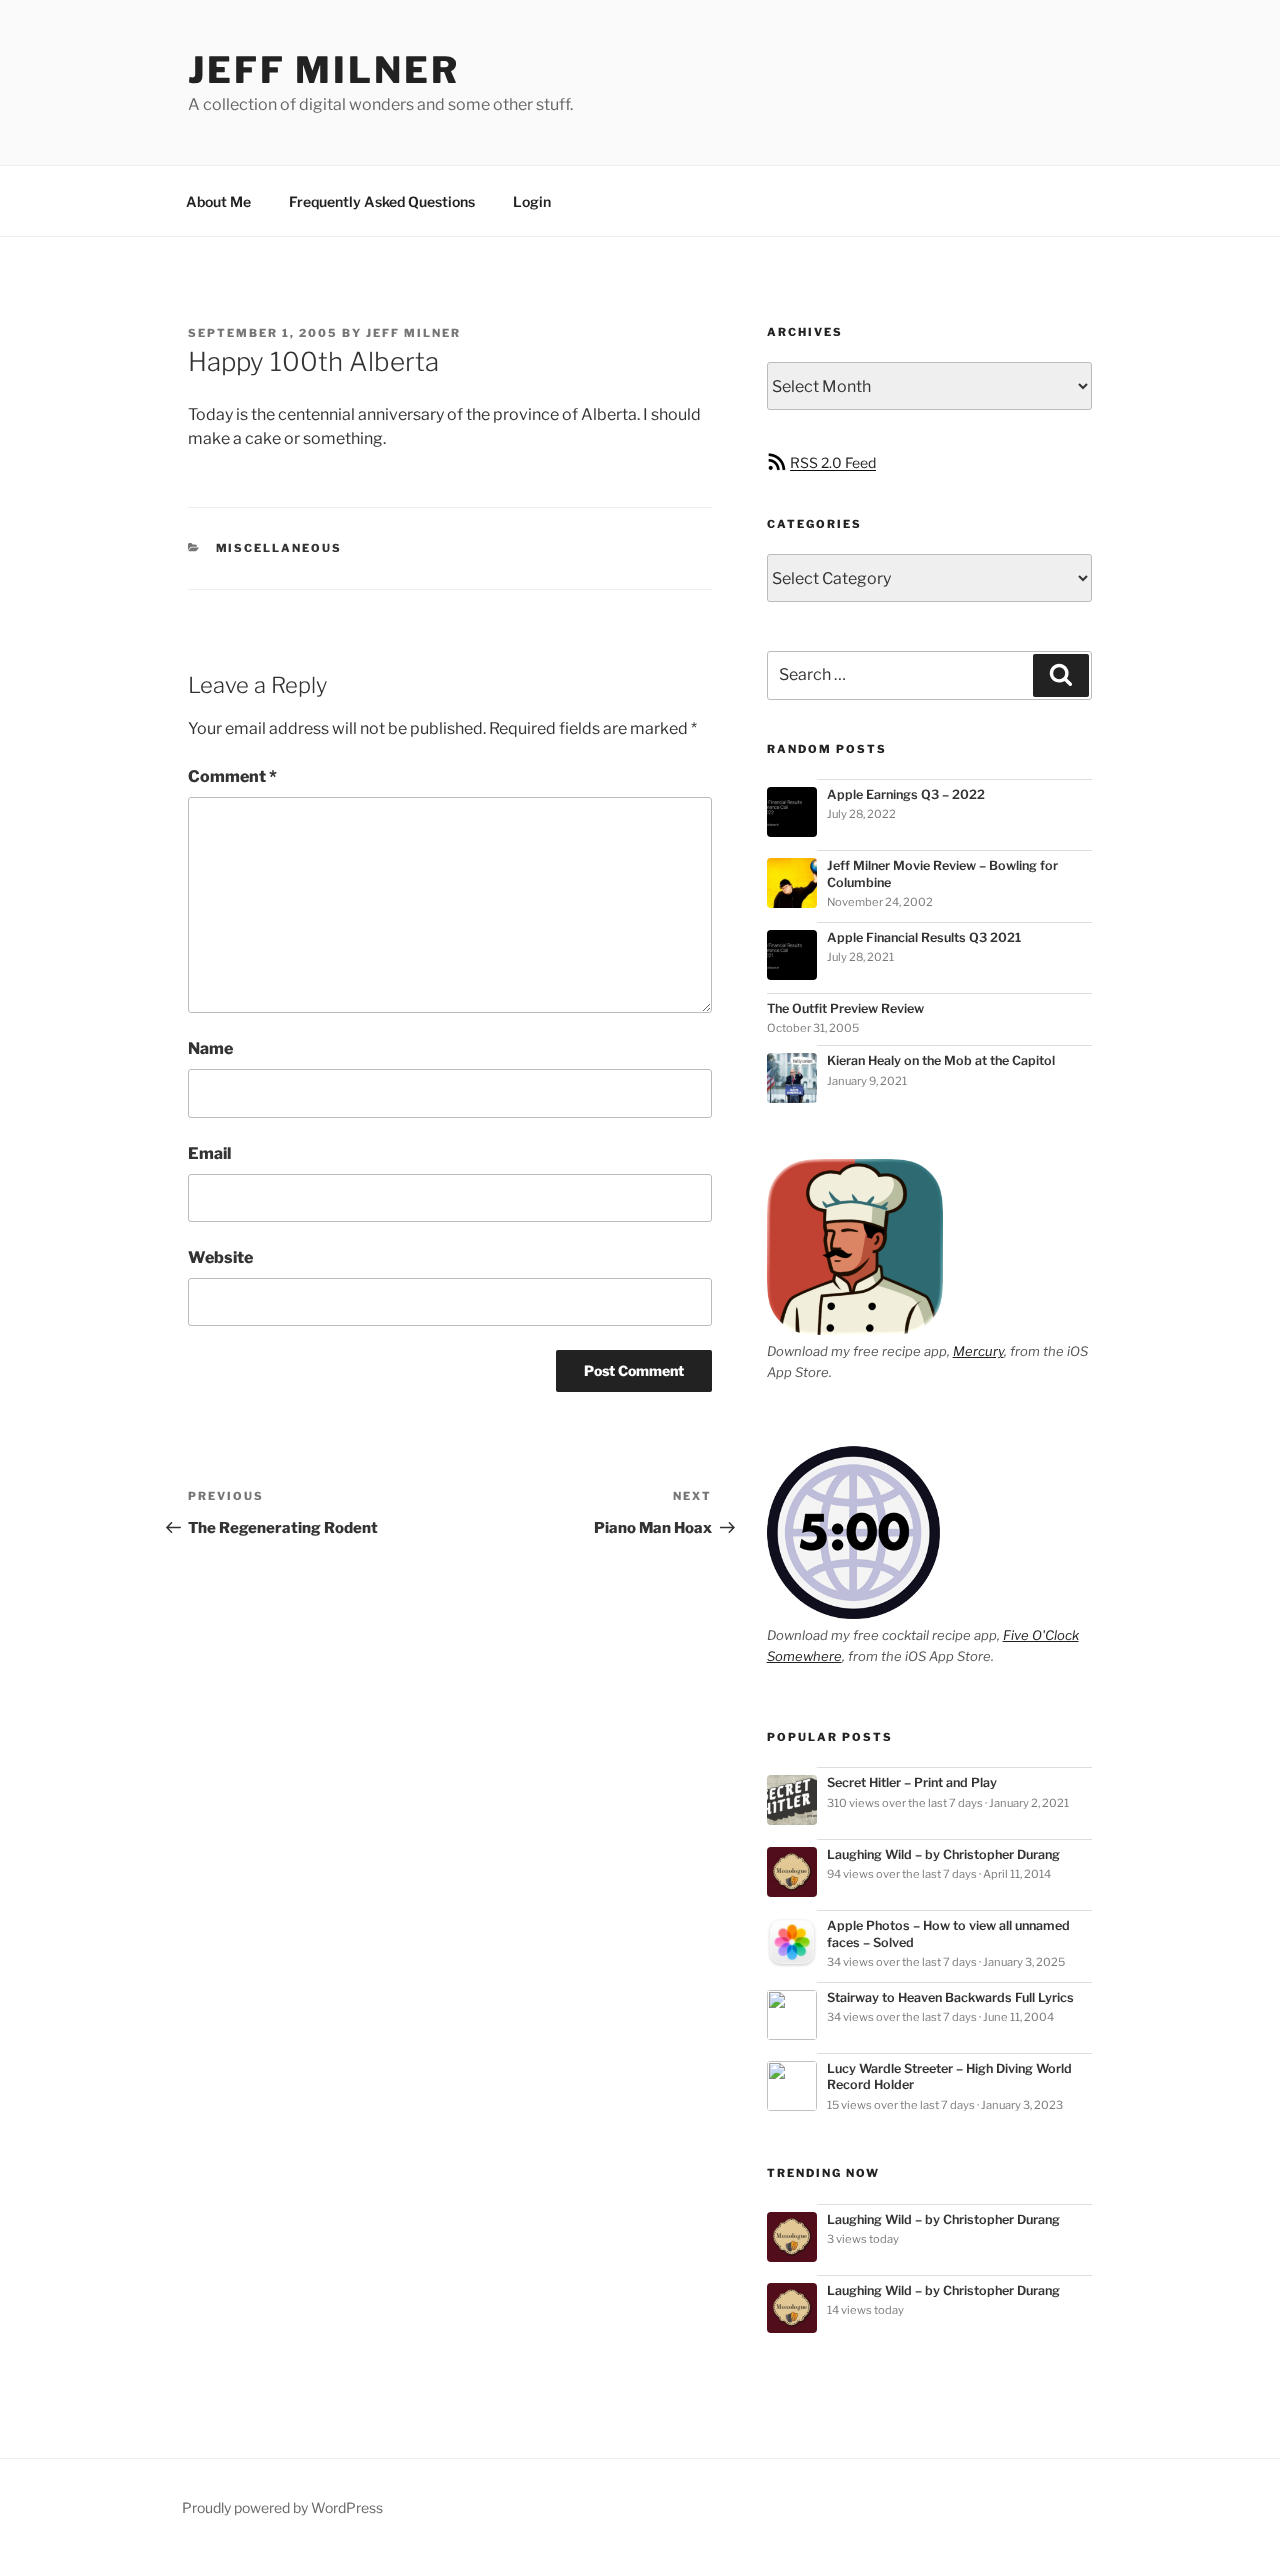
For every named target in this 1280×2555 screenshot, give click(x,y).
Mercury (978, 1351)
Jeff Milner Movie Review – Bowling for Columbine (942, 873)
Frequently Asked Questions (382, 201)
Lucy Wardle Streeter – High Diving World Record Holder (949, 2076)
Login (532, 201)
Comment (232, 776)
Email (209, 1153)
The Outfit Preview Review (845, 1008)
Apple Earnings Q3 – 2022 (906, 794)
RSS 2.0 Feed (833, 462)
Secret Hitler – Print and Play (912, 1782)
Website (220, 1257)
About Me (218, 201)
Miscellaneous (279, 548)
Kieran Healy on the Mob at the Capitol (941, 1060)
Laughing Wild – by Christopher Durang (943, 1854)
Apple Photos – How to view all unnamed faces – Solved (948, 1933)
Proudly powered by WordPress (282, 2507)
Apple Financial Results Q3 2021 (924, 937)
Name (210, 1048)
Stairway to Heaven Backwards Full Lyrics (950, 1997)
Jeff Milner (324, 70)
